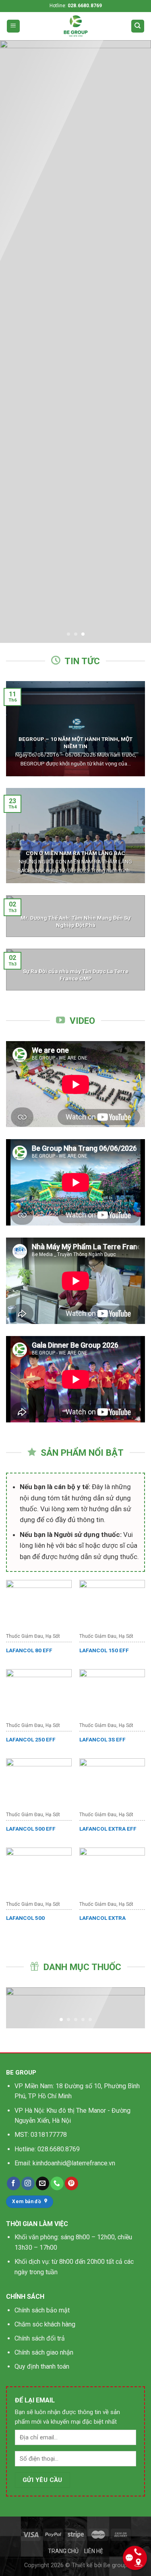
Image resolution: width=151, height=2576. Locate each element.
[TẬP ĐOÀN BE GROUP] (76, 26)
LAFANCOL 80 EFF (29, 1650)
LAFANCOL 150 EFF (104, 1650)
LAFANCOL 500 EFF (31, 1829)
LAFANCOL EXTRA (102, 1918)
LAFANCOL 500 (25, 1918)
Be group (115, 2565)
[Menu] (13, 26)
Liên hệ (94, 2551)
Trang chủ (63, 2551)
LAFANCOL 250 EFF (31, 1739)
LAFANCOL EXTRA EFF (108, 1829)
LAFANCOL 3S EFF (102, 1739)
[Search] (138, 26)
